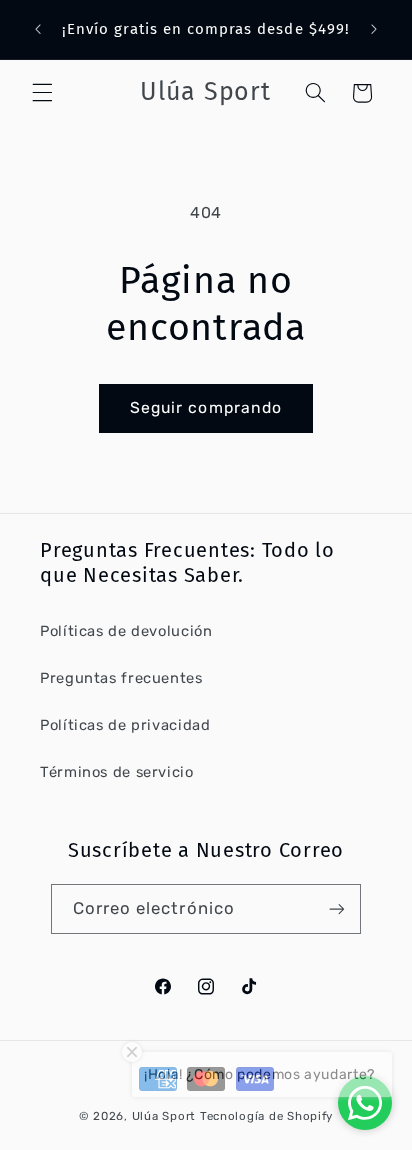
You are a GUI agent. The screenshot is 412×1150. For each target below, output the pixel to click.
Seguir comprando (206, 407)
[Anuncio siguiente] (374, 29)
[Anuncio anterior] (38, 29)
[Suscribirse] (337, 908)
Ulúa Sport (166, 1116)
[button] (42, 93)
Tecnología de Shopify (266, 1116)
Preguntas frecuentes (121, 678)
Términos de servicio (117, 772)
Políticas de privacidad (125, 725)
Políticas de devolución (126, 631)
